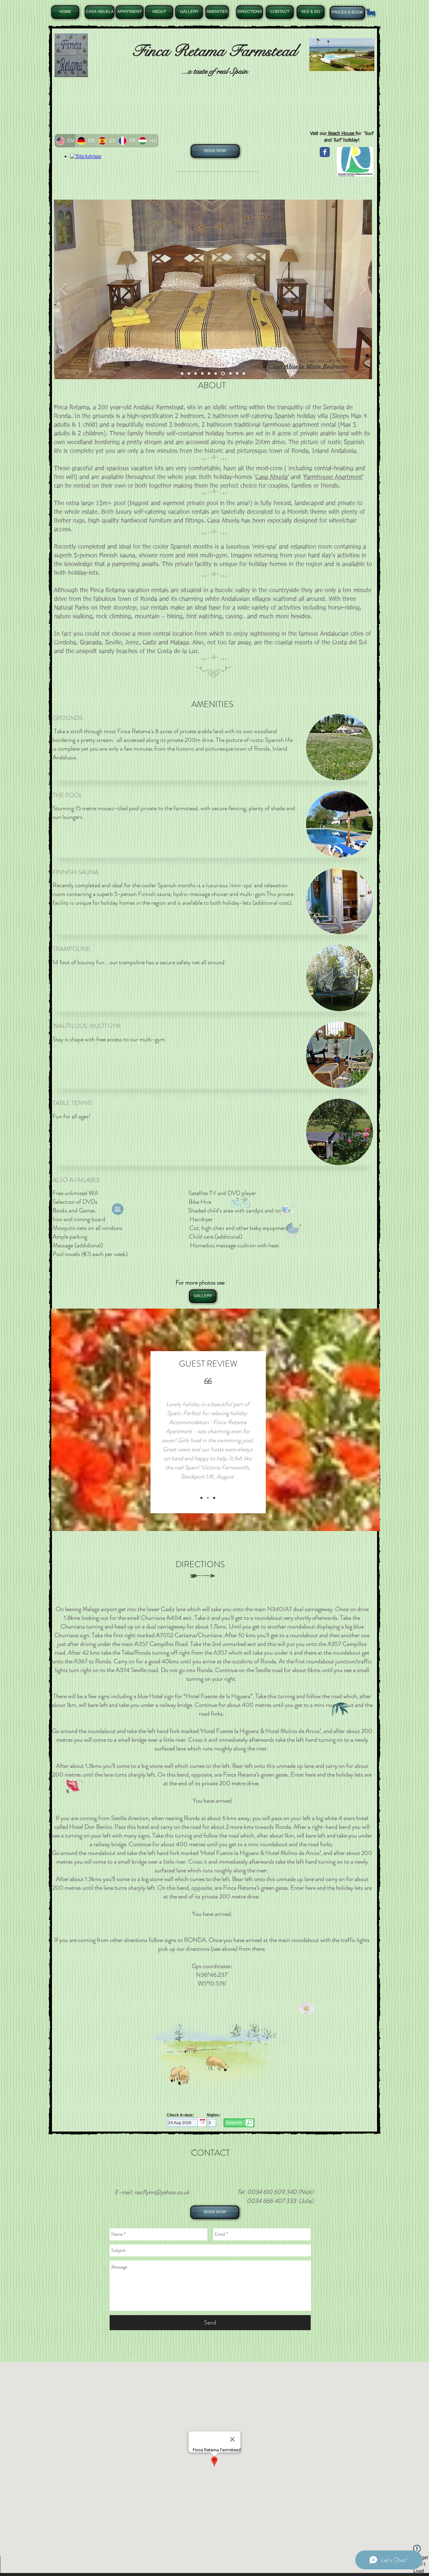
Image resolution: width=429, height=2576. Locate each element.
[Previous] (63, 289)
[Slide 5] (209, 374)
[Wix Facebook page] (325, 152)
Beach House (341, 134)
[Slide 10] (244, 374)
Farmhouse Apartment (333, 477)
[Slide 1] (182, 374)
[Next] (363, 289)
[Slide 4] (202, 374)
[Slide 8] (229, 374)
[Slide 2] (189, 374)
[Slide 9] (236, 374)
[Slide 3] (196, 374)
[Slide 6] (216, 374)
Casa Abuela (271, 477)
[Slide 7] (222, 374)
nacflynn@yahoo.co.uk (162, 2192)
